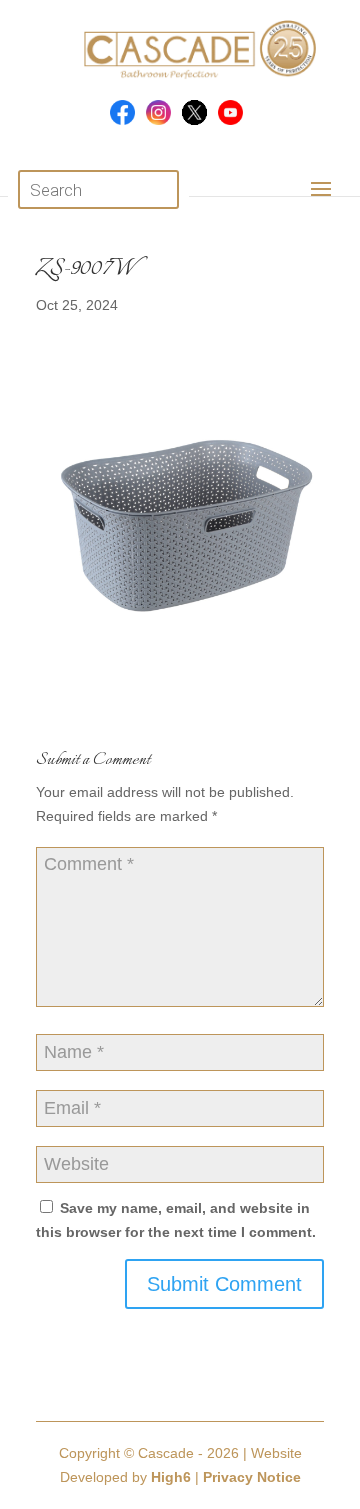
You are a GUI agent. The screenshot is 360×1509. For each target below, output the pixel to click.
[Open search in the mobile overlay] (98, 189)
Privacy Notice (252, 1477)
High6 (171, 1477)
